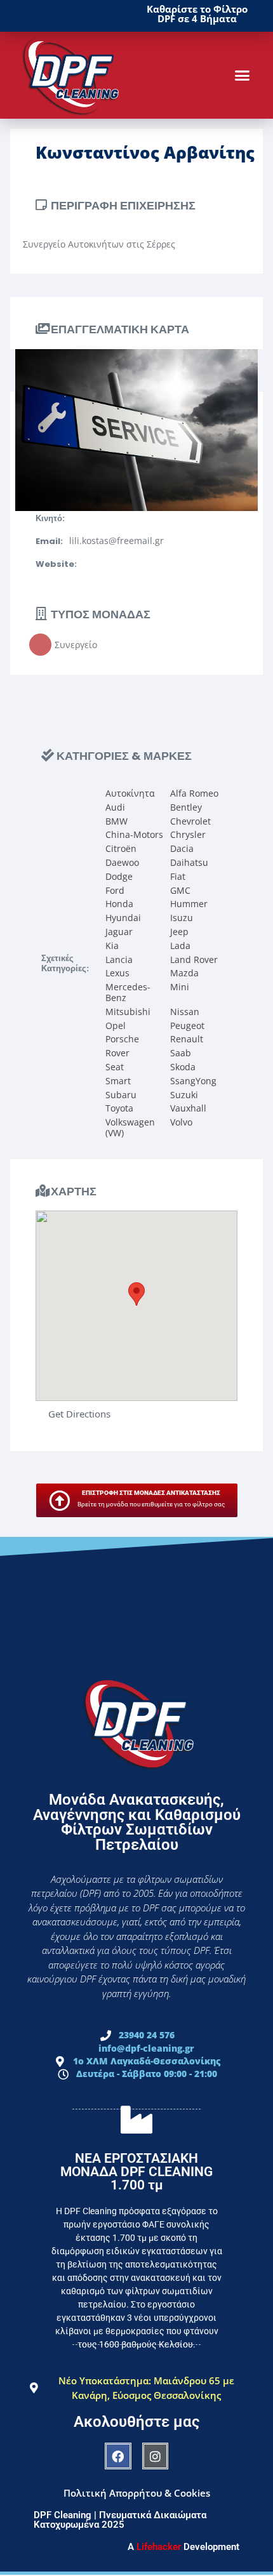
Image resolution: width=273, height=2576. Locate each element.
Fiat (178, 876)
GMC (180, 890)
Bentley (186, 807)
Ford (115, 890)
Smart (118, 1081)
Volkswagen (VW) (130, 1127)
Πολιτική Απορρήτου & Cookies (137, 2493)
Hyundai (123, 918)
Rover (117, 1053)
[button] (243, 76)
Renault (187, 1039)
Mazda (184, 973)
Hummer (189, 904)
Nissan (185, 1012)
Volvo (181, 1122)
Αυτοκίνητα (130, 793)
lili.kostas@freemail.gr (117, 541)
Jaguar (119, 932)
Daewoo (122, 862)
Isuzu (182, 918)
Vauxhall (188, 1108)
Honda (119, 904)
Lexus (117, 973)
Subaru (121, 1095)
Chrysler (188, 834)
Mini (180, 987)
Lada (180, 946)
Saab (181, 1053)
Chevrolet (190, 821)
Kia (112, 946)
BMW (117, 821)
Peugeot (187, 1026)
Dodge (119, 876)
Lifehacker (159, 2547)
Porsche (122, 1039)
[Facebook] (118, 2456)
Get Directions (79, 1414)
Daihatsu (189, 862)
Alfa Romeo (194, 793)
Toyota (119, 1108)
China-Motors (134, 834)
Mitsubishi (128, 1012)
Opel (116, 1026)
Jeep (179, 932)
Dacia (182, 848)
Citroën (121, 848)
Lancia (119, 959)
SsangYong (193, 1081)
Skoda (183, 1067)
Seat (115, 1067)
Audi (115, 807)
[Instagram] (156, 2456)
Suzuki (184, 1095)
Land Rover (194, 959)
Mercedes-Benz (128, 992)
